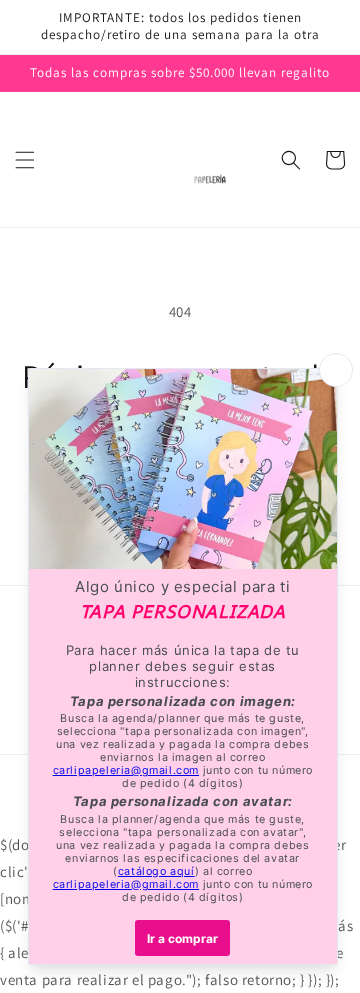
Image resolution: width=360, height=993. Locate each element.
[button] (25, 160)
